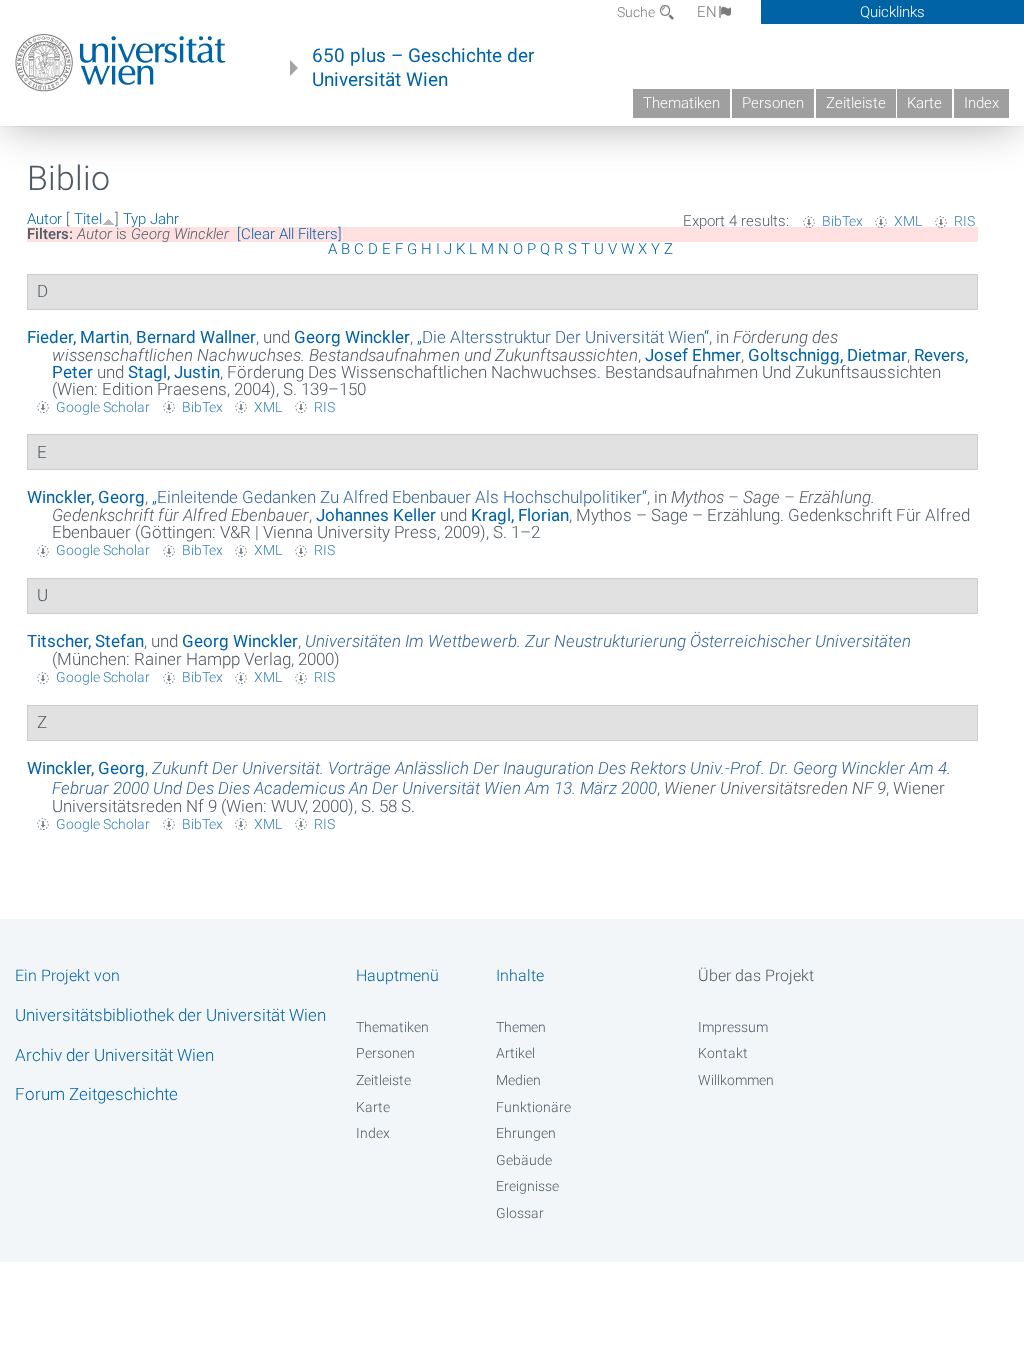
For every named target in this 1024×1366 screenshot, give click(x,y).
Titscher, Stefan (85, 641)
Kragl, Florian (520, 515)
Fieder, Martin (78, 337)
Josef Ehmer (693, 355)
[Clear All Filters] (289, 234)
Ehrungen (526, 1133)
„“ (563, 337)
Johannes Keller (376, 515)
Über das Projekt (756, 975)
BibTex (842, 221)
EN (707, 12)
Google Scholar (103, 407)
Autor (44, 219)
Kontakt (723, 1053)
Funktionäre (533, 1107)
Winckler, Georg (86, 497)
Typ (134, 219)
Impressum (733, 1027)
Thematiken (681, 103)
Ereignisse (527, 1186)
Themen (521, 1027)
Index (981, 103)
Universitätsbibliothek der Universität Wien (170, 1015)
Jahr (164, 219)
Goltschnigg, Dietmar (827, 355)
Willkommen (736, 1080)
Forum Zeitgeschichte (96, 1094)
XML (908, 221)
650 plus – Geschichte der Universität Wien (423, 68)
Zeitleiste (856, 103)
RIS (964, 221)
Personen (773, 103)
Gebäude (524, 1160)
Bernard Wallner (196, 337)
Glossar (520, 1213)
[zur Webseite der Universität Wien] (120, 63)
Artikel (515, 1053)
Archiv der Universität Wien (114, 1055)
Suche (637, 12)
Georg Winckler (352, 337)
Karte (924, 103)
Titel (88, 219)
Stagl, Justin (174, 372)
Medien (518, 1080)
